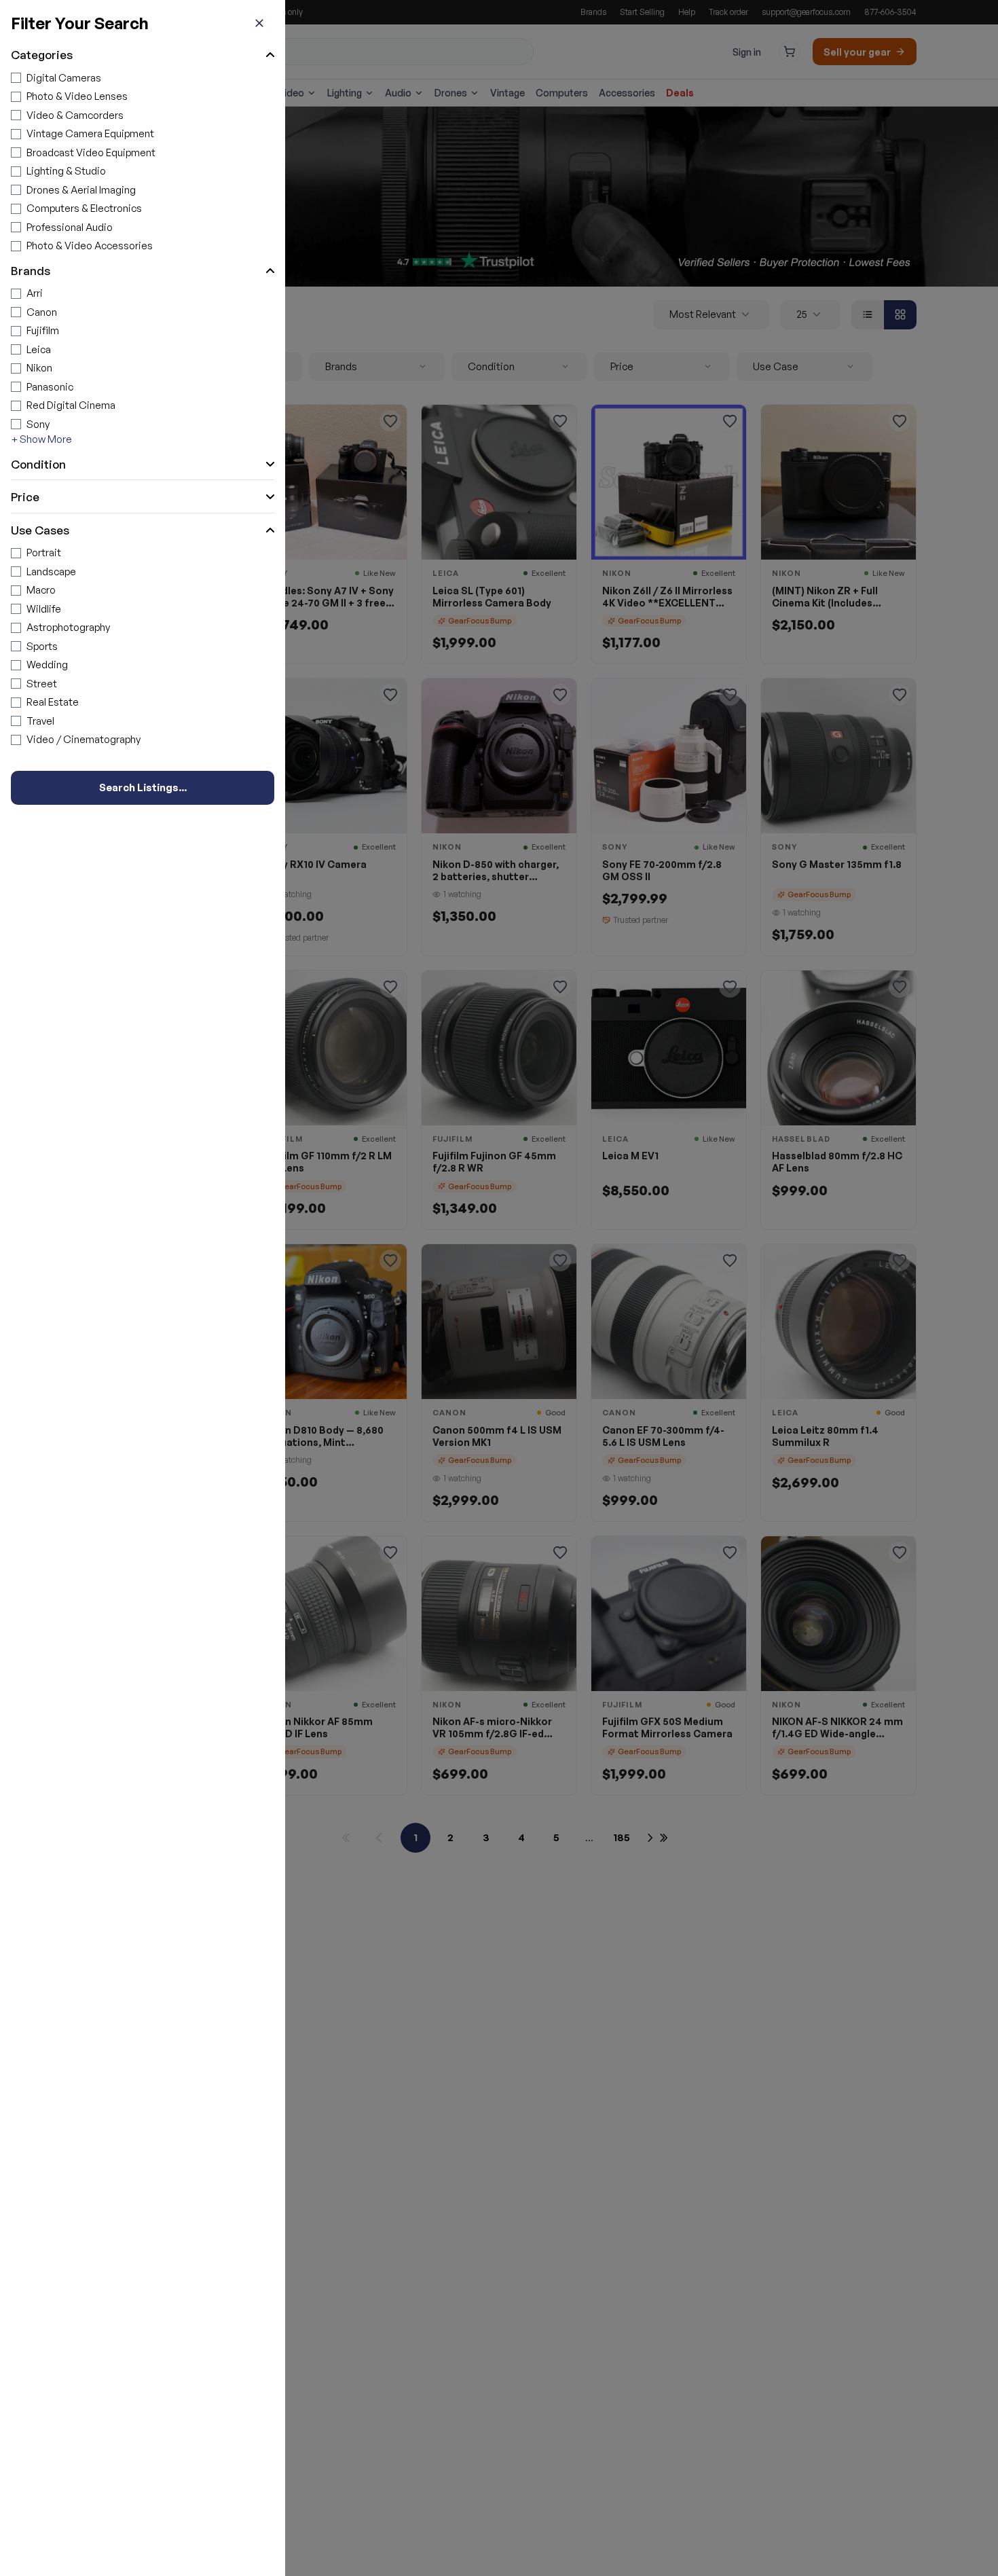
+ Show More (41, 439)
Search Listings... (143, 787)
